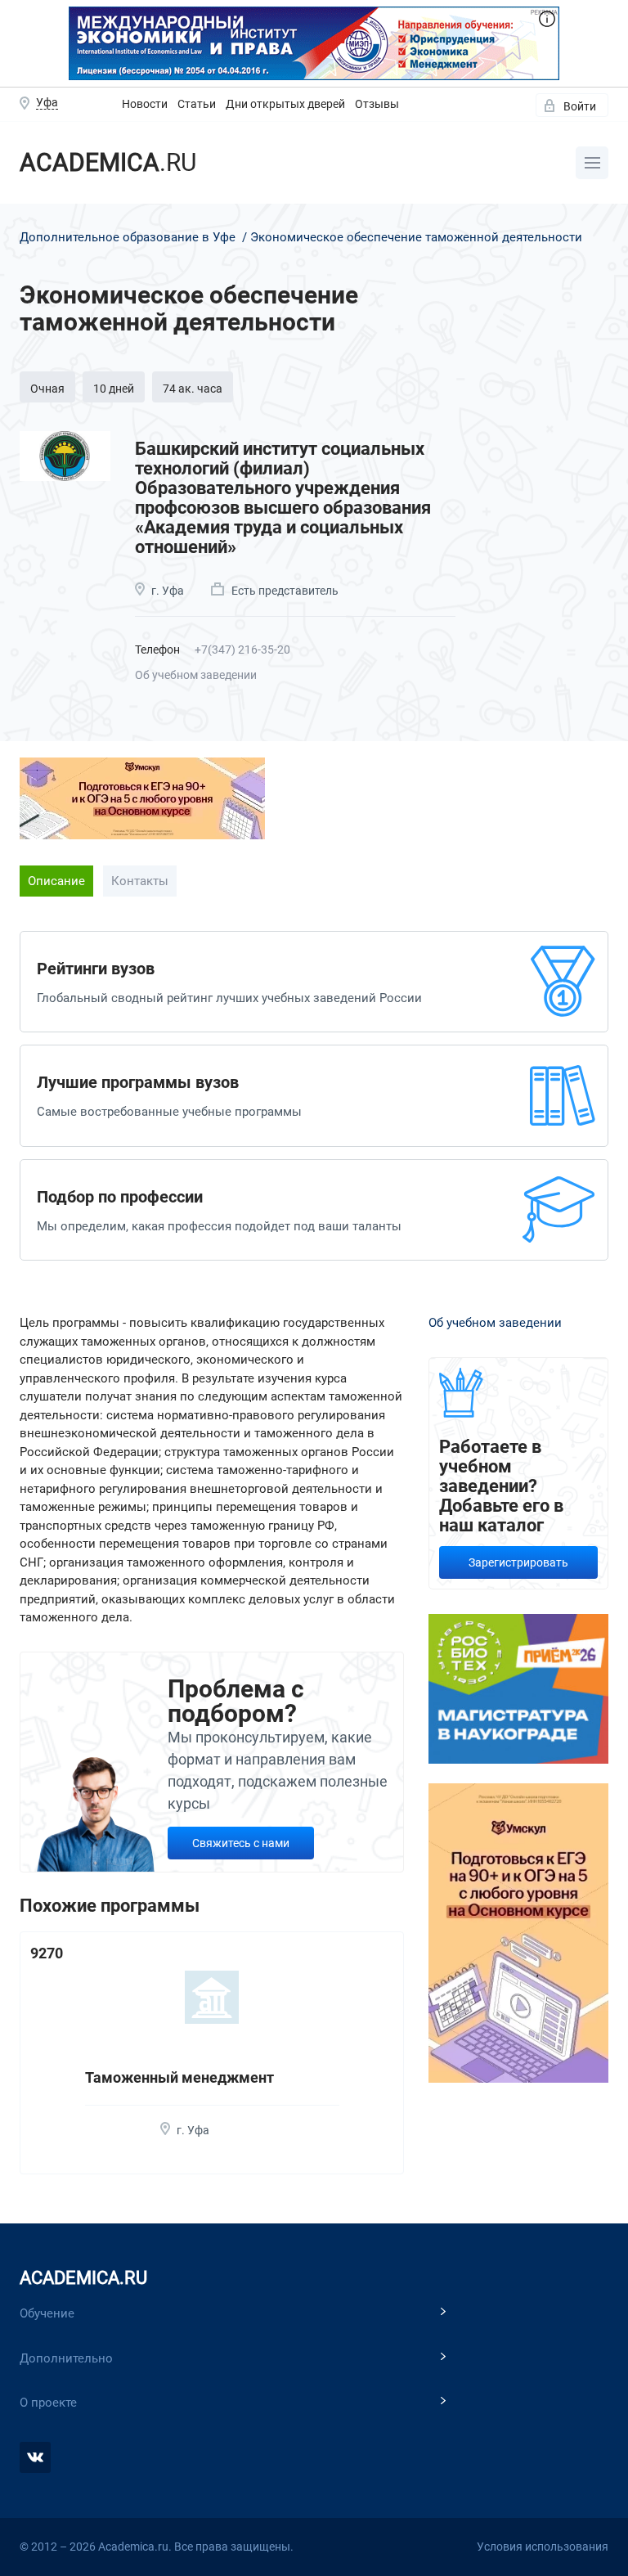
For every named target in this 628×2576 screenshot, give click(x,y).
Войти (580, 106)
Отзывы (377, 104)
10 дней (114, 389)
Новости (145, 104)
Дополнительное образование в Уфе (129, 237)
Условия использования (543, 2547)
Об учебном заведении (196, 675)
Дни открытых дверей (285, 104)
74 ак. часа (193, 389)
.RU (108, 162)
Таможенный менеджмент (179, 2077)
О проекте (48, 2403)
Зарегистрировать (518, 1562)
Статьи (197, 104)
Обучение (47, 2313)
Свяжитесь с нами (241, 1843)
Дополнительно (66, 2358)
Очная (47, 389)
